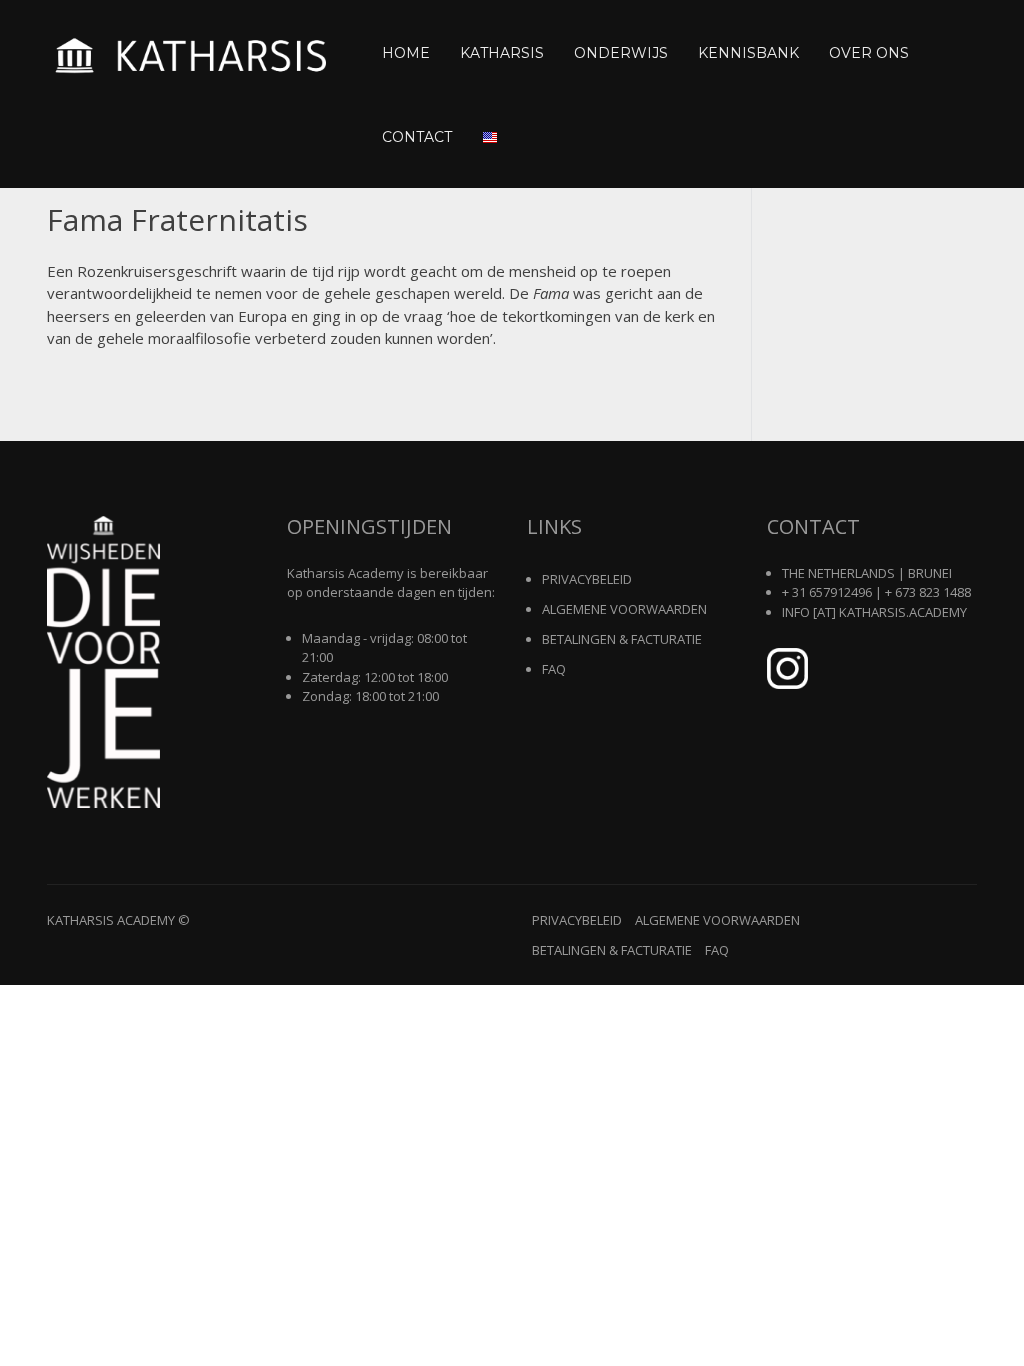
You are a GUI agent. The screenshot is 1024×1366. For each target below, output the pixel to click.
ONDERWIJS (621, 53)
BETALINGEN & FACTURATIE (622, 639)
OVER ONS (869, 53)
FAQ (554, 669)
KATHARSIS (502, 53)
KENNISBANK (748, 53)
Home (406, 53)
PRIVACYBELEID (587, 579)
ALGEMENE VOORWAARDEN (624, 609)
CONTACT (417, 137)
